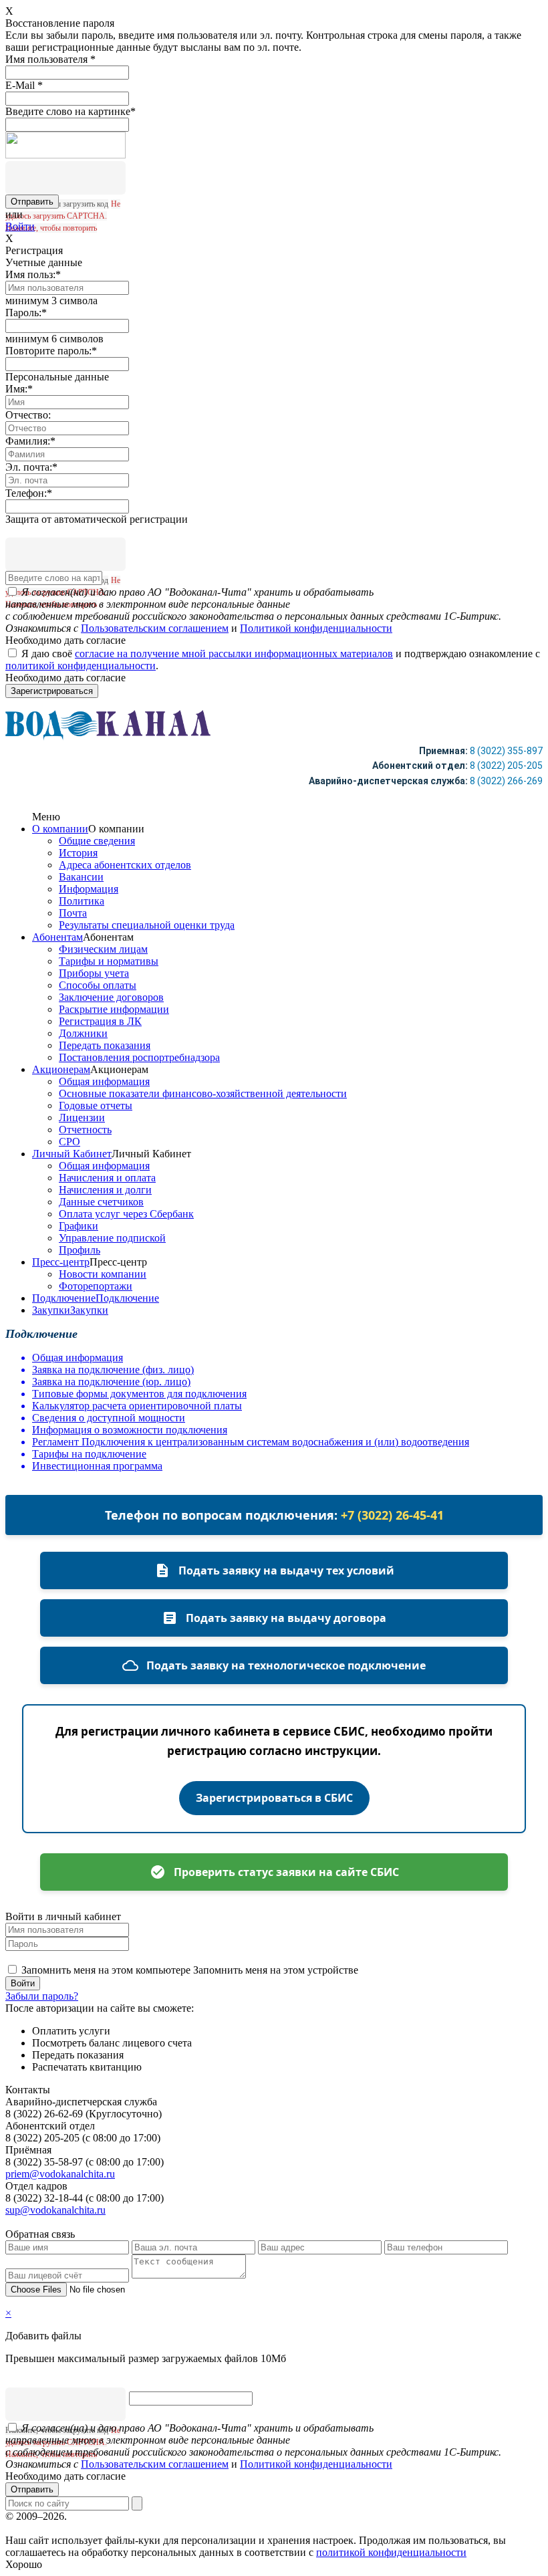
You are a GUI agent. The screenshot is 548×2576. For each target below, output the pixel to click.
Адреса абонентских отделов (125, 865)
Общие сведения (97, 841)
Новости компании (103, 1274)
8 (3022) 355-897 (506, 751)
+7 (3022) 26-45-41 (392, 1515)
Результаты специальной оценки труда (147, 925)
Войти (20, 226)
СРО (70, 1142)
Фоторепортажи (96, 1286)
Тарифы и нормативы (109, 961)
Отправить (32, 2489)
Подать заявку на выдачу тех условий (286, 1570)
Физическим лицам (103, 949)
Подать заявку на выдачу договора (286, 1618)
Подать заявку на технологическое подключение (286, 1665)
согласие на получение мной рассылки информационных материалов (234, 654)
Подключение (64, 1298)
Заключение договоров (111, 997)
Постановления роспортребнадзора (139, 1057)
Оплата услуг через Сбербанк (126, 1214)
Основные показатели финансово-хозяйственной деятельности (203, 1093)
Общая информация (104, 1081)
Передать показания (105, 1045)
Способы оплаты (98, 985)
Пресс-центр (61, 1262)
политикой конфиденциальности (81, 666)
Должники (83, 1033)
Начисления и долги (105, 1190)
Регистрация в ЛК (100, 1021)
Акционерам (61, 1069)
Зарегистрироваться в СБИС (274, 1798)
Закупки (51, 1310)
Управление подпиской (112, 1238)
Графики (79, 1226)
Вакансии (81, 877)
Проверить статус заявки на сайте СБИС (286, 1872)
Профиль (80, 1250)
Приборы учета (94, 973)
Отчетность (85, 1130)
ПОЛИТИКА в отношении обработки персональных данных (209, 2516)
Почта (73, 913)
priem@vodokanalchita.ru (60, 2174)
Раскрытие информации (114, 1009)
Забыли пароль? (42, 1996)
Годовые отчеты (96, 1105)
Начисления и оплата (107, 1178)
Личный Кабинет (72, 1154)
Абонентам (57, 937)
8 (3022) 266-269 (506, 781)
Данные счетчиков (101, 1202)
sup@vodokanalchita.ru (55, 2210)
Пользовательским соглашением (155, 628)
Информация (89, 889)
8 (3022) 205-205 (506, 766)
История (78, 853)
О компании (60, 829)
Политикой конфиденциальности (316, 628)
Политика (82, 901)
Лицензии (82, 1118)
